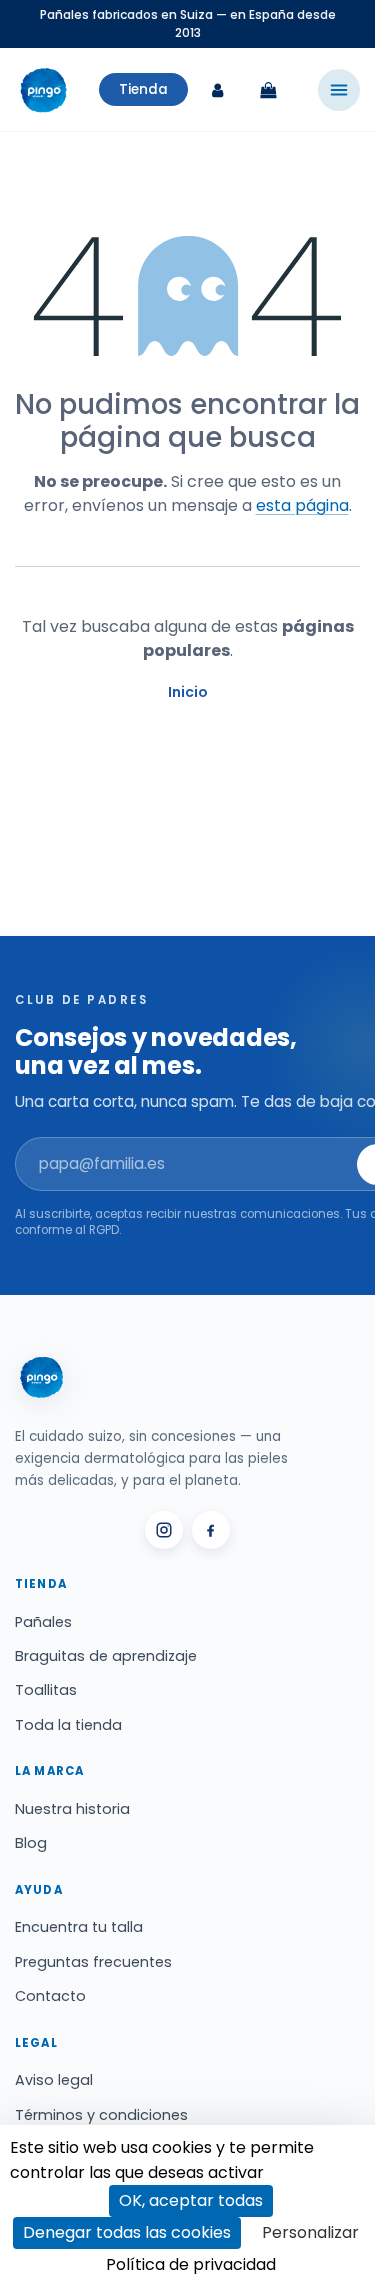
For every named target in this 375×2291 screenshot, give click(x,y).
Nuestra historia (72, 1809)
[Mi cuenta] (218, 90)
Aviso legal (54, 2080)
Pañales (43, 1622)
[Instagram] (164, 1530)
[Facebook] (211, 1530)
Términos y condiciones (101, 2115)
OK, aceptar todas (191, 2200)
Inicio (188, 692)
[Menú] (339, 90)
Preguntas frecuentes (93, 1962)
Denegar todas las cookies (127, 2232)
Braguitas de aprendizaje (106, 1656)
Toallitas (46, 1690)
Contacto (50, 1996)
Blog (31, 1843)
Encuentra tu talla (79, 1927)
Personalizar (310, 2232)
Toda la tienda (68, 1725)
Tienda (143, 89)
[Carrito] (268, 90)
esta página (302, 505)
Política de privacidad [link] (191, 2264)
